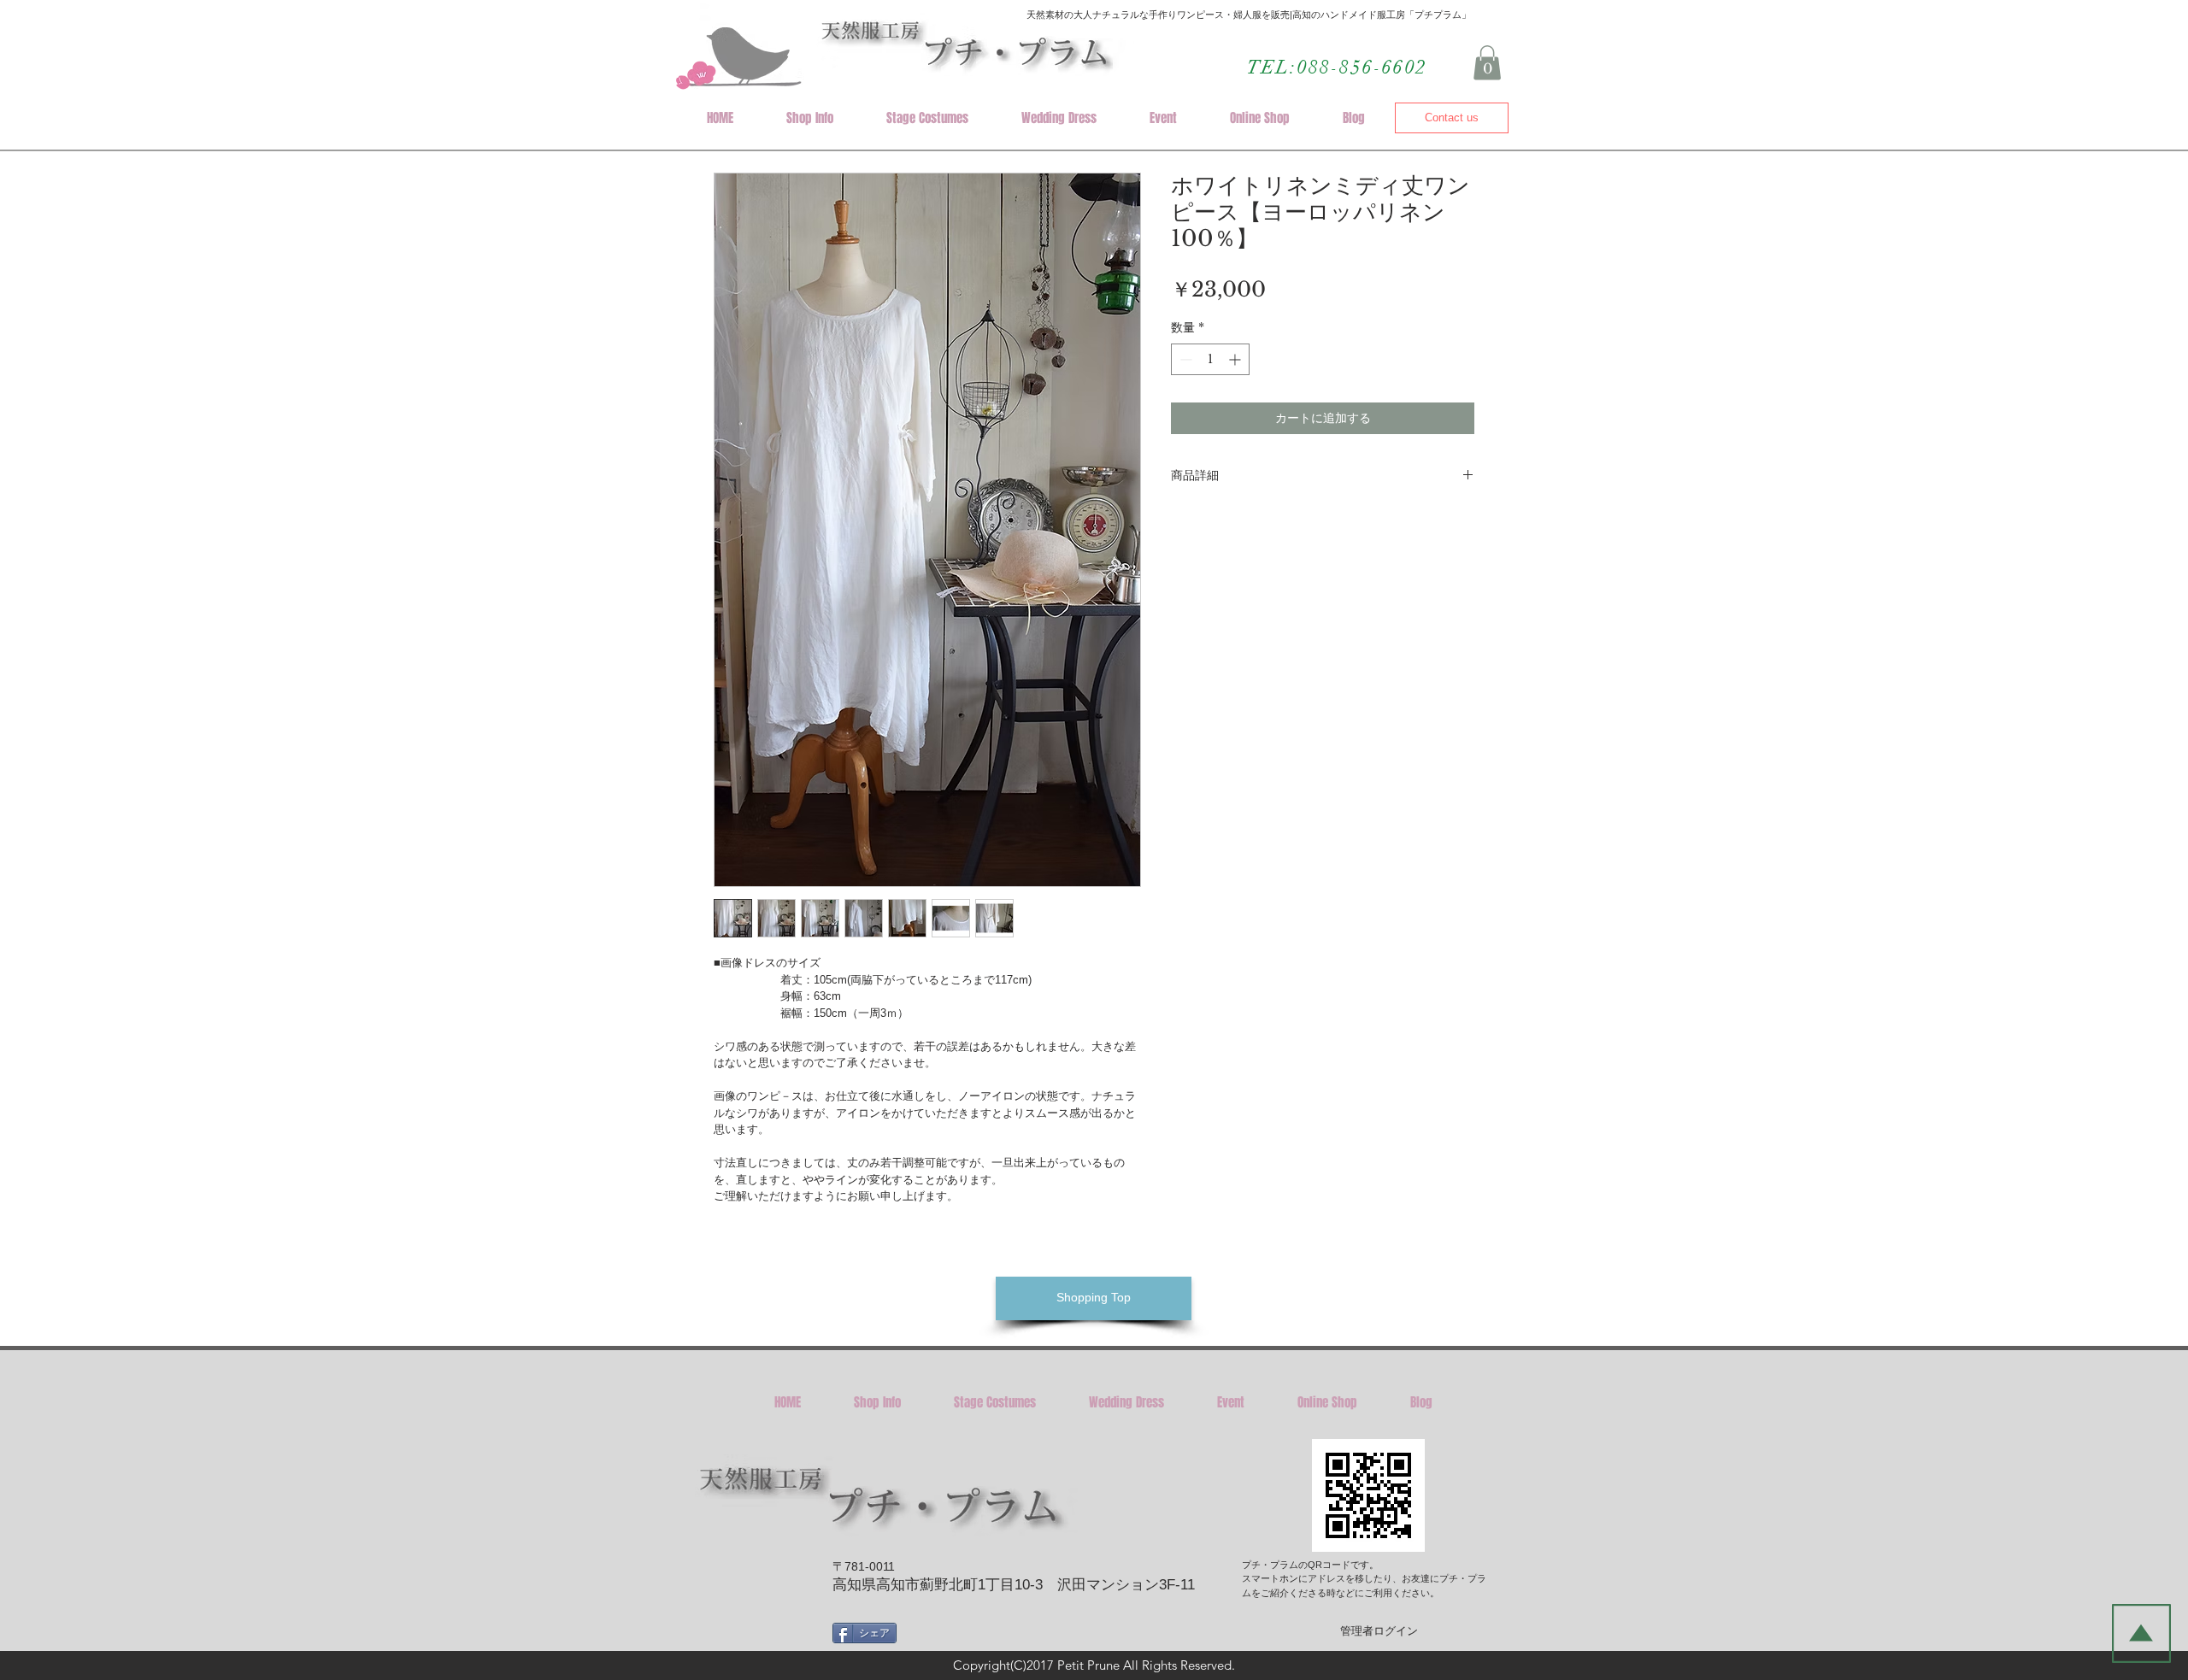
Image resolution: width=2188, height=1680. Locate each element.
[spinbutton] (1210, 359)
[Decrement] (1184, 359)
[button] (1487, 63)
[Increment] (1236, 359)
